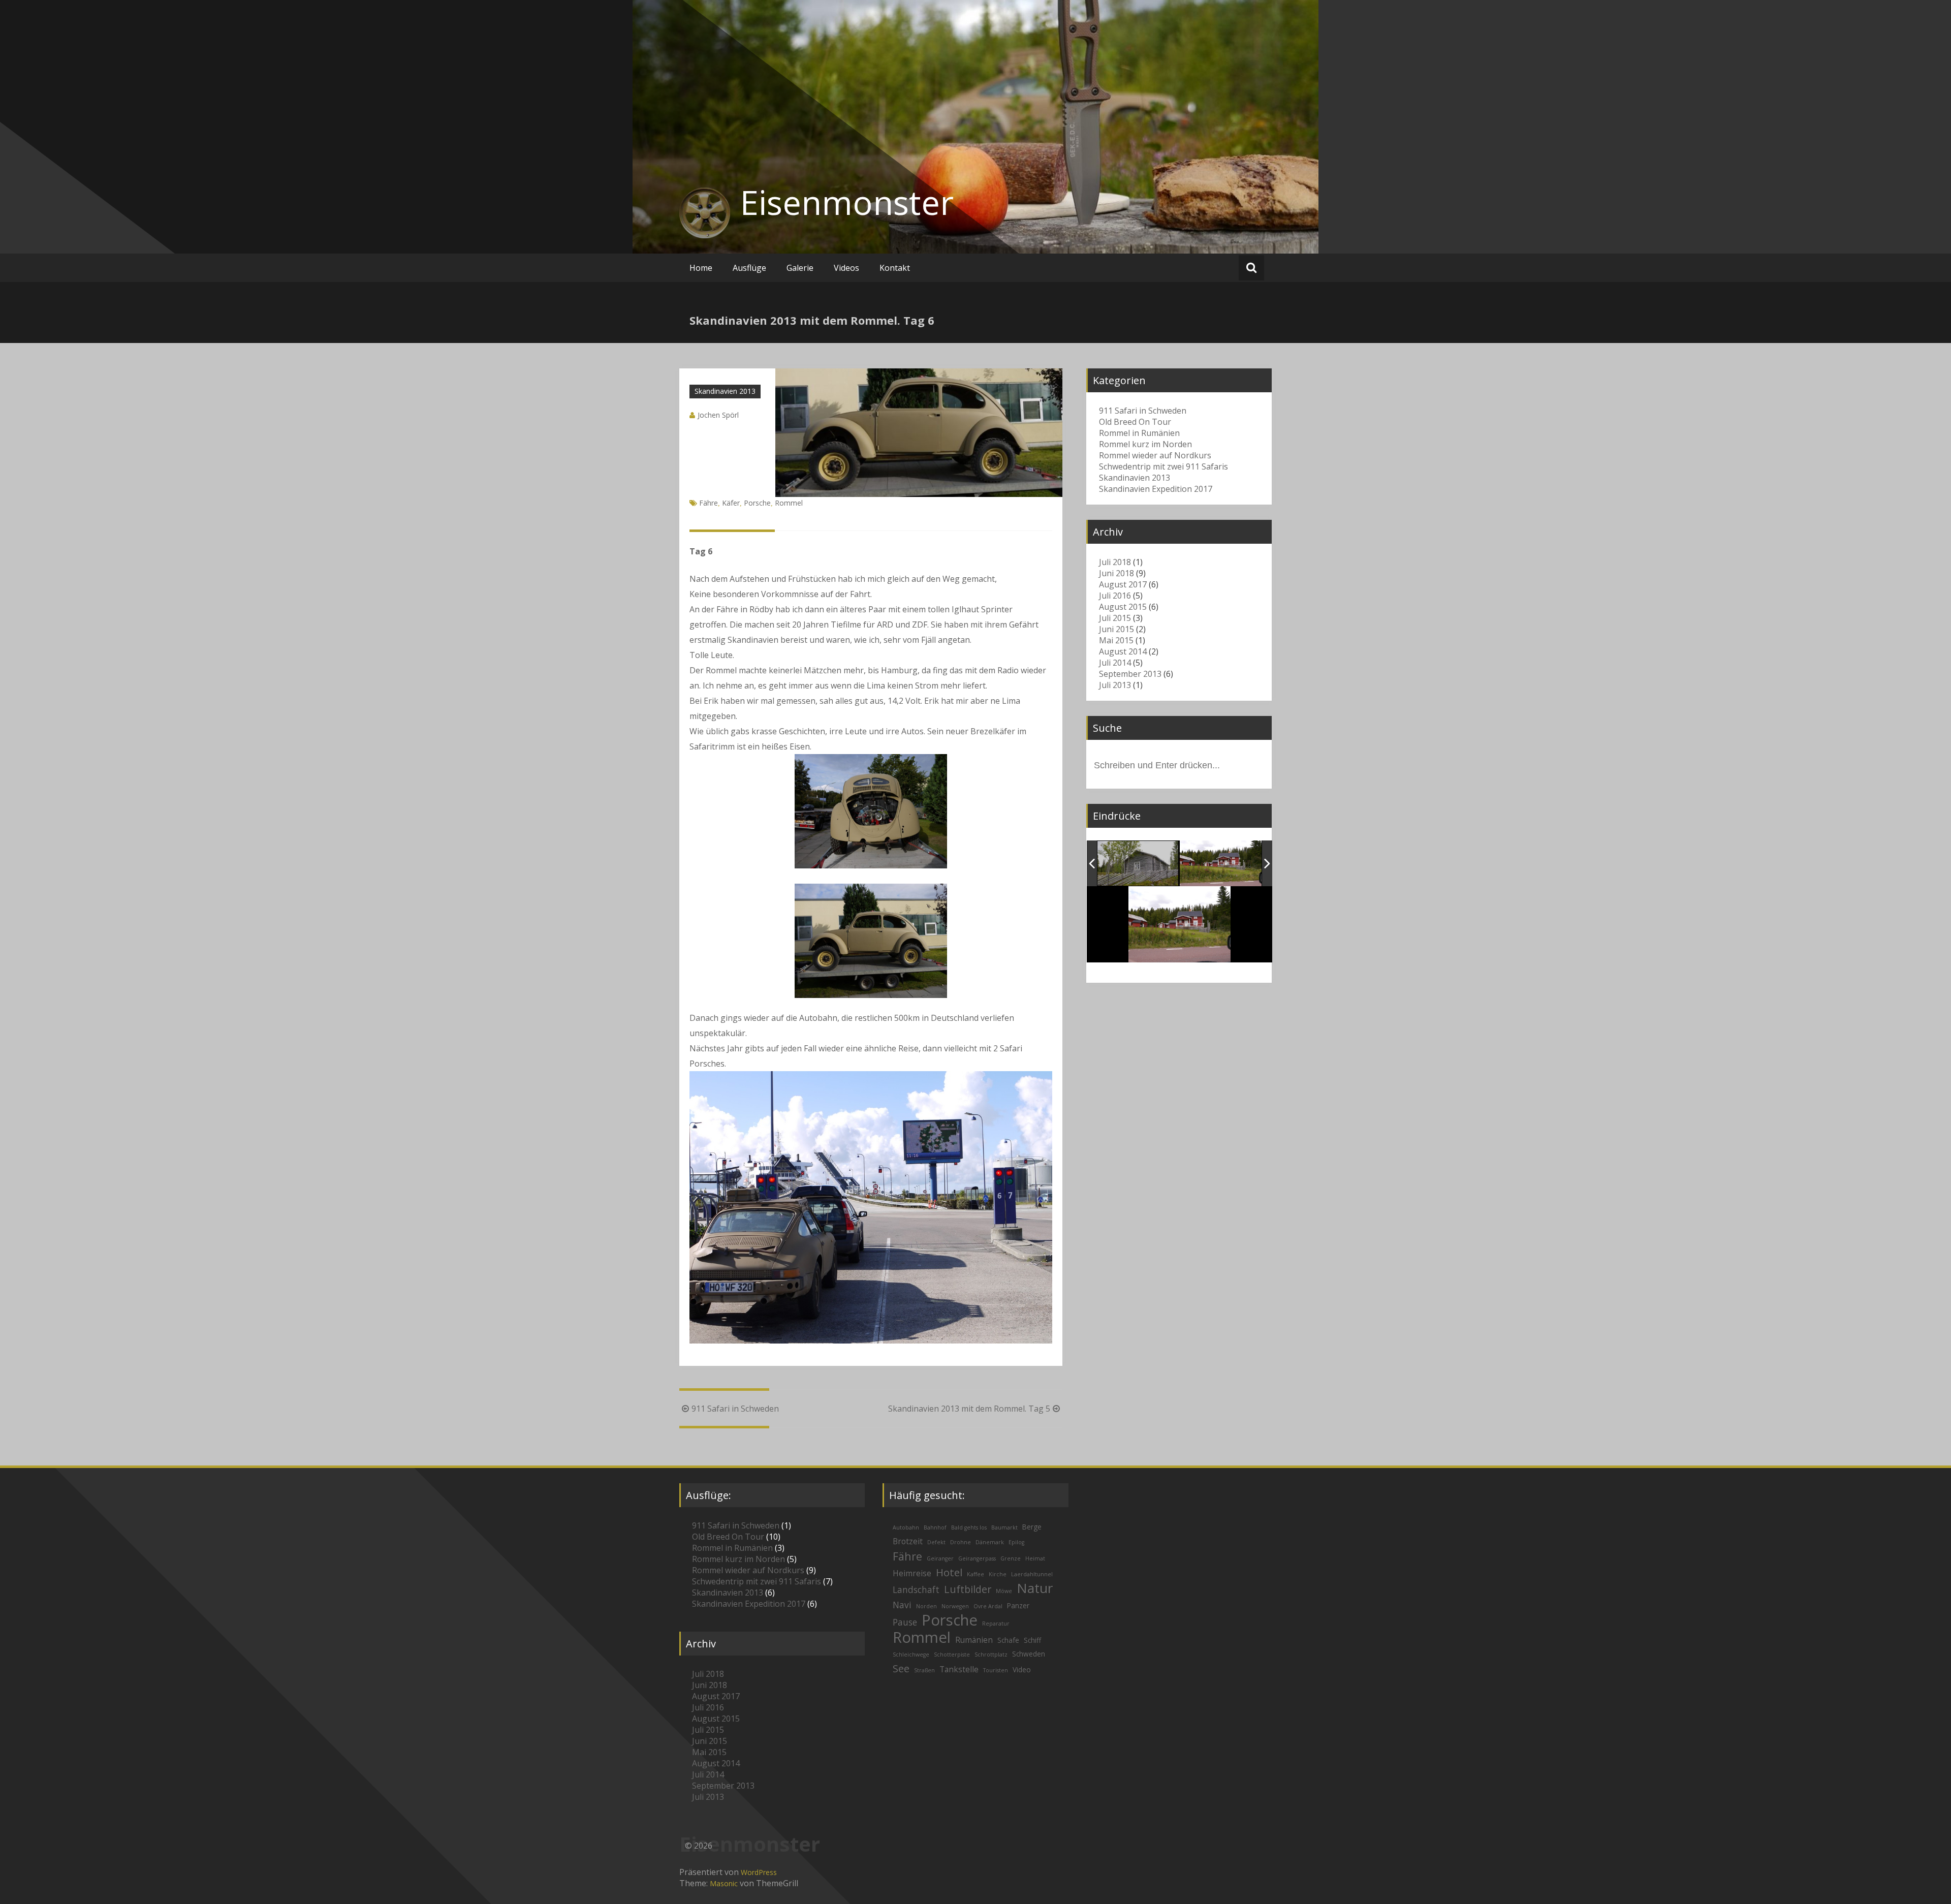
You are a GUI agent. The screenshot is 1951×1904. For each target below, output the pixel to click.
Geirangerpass (977, 1558)
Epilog (1016, 1542)
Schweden (1029, 1654)
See (901, 1668)
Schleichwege (911, 1655)
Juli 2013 (1115, 685)
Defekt (936, 1542)
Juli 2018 (1115, 562)
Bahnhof (935, 1527)
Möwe (1004, 1591)
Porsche (757, 503)
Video (1022, 1669)
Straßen (924, 1670)
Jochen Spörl (718, 415)
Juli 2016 (1115, 596)
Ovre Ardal (988, 1606)
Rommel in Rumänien (1139, 433)
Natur (1035, 1588)
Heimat (1035, 1558)
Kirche (998, 1574)
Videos (846, 268)
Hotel (949, 1572)
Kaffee (975, 1574)
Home (701, 268)
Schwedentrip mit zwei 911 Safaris (1163, 466)
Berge (1032, 1527)
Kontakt (895, 268)
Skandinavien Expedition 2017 (1156, 489)
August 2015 (1123, 607)
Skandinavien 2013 (725, 391)
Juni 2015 (1116, 629)
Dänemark (990, 1542)
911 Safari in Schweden (735, 1409)
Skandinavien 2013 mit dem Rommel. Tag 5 (969, 1409)
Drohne (961, 1542)
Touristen (996, 1670)
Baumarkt (1004, 1527)
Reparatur (996, 1624)
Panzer (1018, 1605)
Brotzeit (908, 1541)
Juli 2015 (1115, 618)
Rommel (789, 503)
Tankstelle (959, 1669)
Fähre (709, 503)
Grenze (1011, 1558)
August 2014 (1123, 651)
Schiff (1032, 1640)
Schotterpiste (952, 1655)
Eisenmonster (847, 202)
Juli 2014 (1115, 663)
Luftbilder (968, 1589)
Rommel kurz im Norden (1145, 444)
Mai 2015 (1116, 640)
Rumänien (974, 1640)
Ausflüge (749, 268)
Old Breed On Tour (1135, 422)
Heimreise (912, 1573)
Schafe (1008, 1640)
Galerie (800, 268)
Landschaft (916, 1590)
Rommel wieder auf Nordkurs (1155, 455)
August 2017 (1123, 584)
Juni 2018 (1116, 573)
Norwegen (955, 1606)
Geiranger (940, 1558)
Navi (902, 1605)
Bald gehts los (969, 1527)
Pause (905, 1622)
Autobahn (906, 1527)
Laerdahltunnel (1032, 1574)
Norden (926, 1606)
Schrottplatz (991, 1655)
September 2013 (1130, 674)
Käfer (731, 503)
